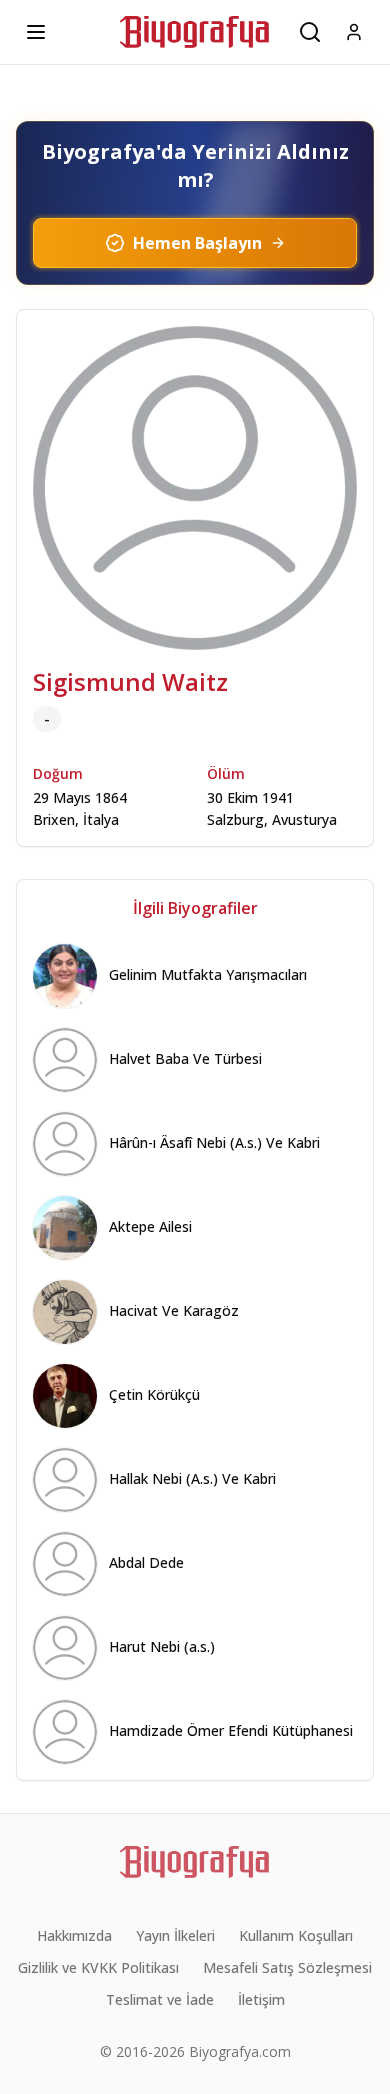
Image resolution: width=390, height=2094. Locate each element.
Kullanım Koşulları (296, 1935)
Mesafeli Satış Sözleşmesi (287, 1967)
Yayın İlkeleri (175, 1935)
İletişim (261, 1999)
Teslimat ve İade (160, 1999)
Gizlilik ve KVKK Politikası (98, 1967)
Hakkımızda (74, 1935)
